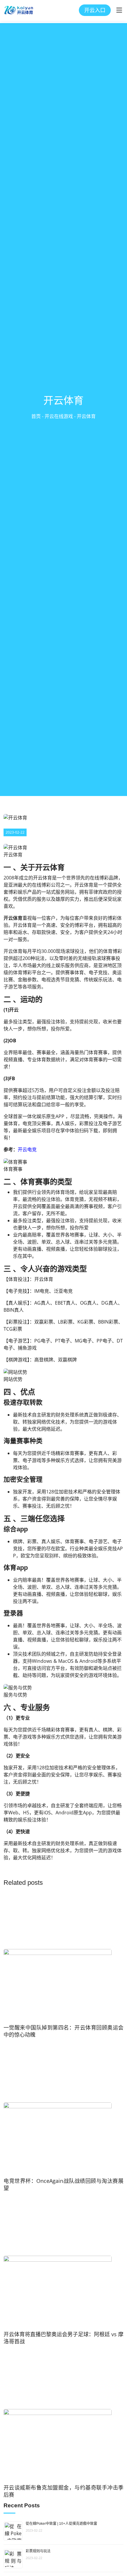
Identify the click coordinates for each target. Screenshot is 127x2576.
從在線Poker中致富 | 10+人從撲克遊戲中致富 (61, 2524)
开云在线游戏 (59, 416)
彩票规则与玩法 (38, 2551)
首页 (36, 416)
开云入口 (95, 10)
